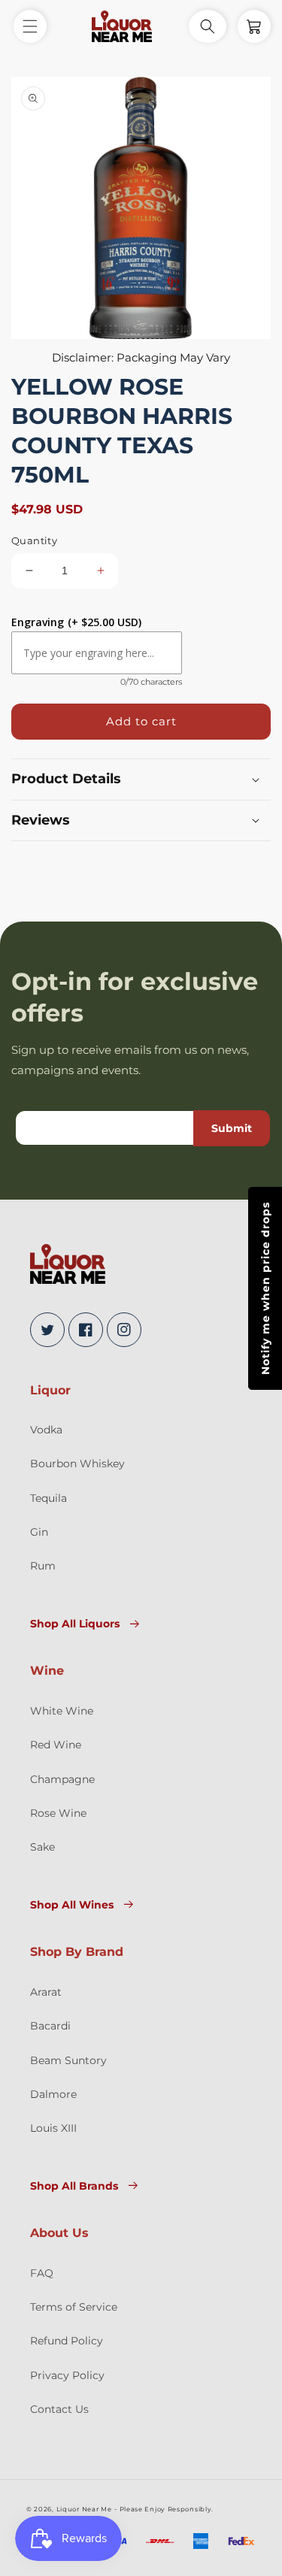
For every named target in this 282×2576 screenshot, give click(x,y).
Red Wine (56, 1745)
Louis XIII (53, 2128)
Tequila (49, 1498)
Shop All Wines (72, 1905)
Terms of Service (74, 2307)
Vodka (46, 1430)
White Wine (62, 1711)
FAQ (42, 2273)
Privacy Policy (67, 2375)
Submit (232, 1128)
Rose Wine (58, 1813)
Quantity (34, 540)
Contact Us (59, 2409)
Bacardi (50, 2026)
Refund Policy (67, 2341)
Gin (39, 1532)
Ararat (46, 1992)
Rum (43, 1566)
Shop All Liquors (75, 1624)
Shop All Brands (74, 2186)
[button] (30, 26)
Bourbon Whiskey (77, 1464)
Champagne (62, 1779)
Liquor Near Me (84, 2509)
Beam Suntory (68, 2060)
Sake (42, 1847)
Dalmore (53, 2094)
